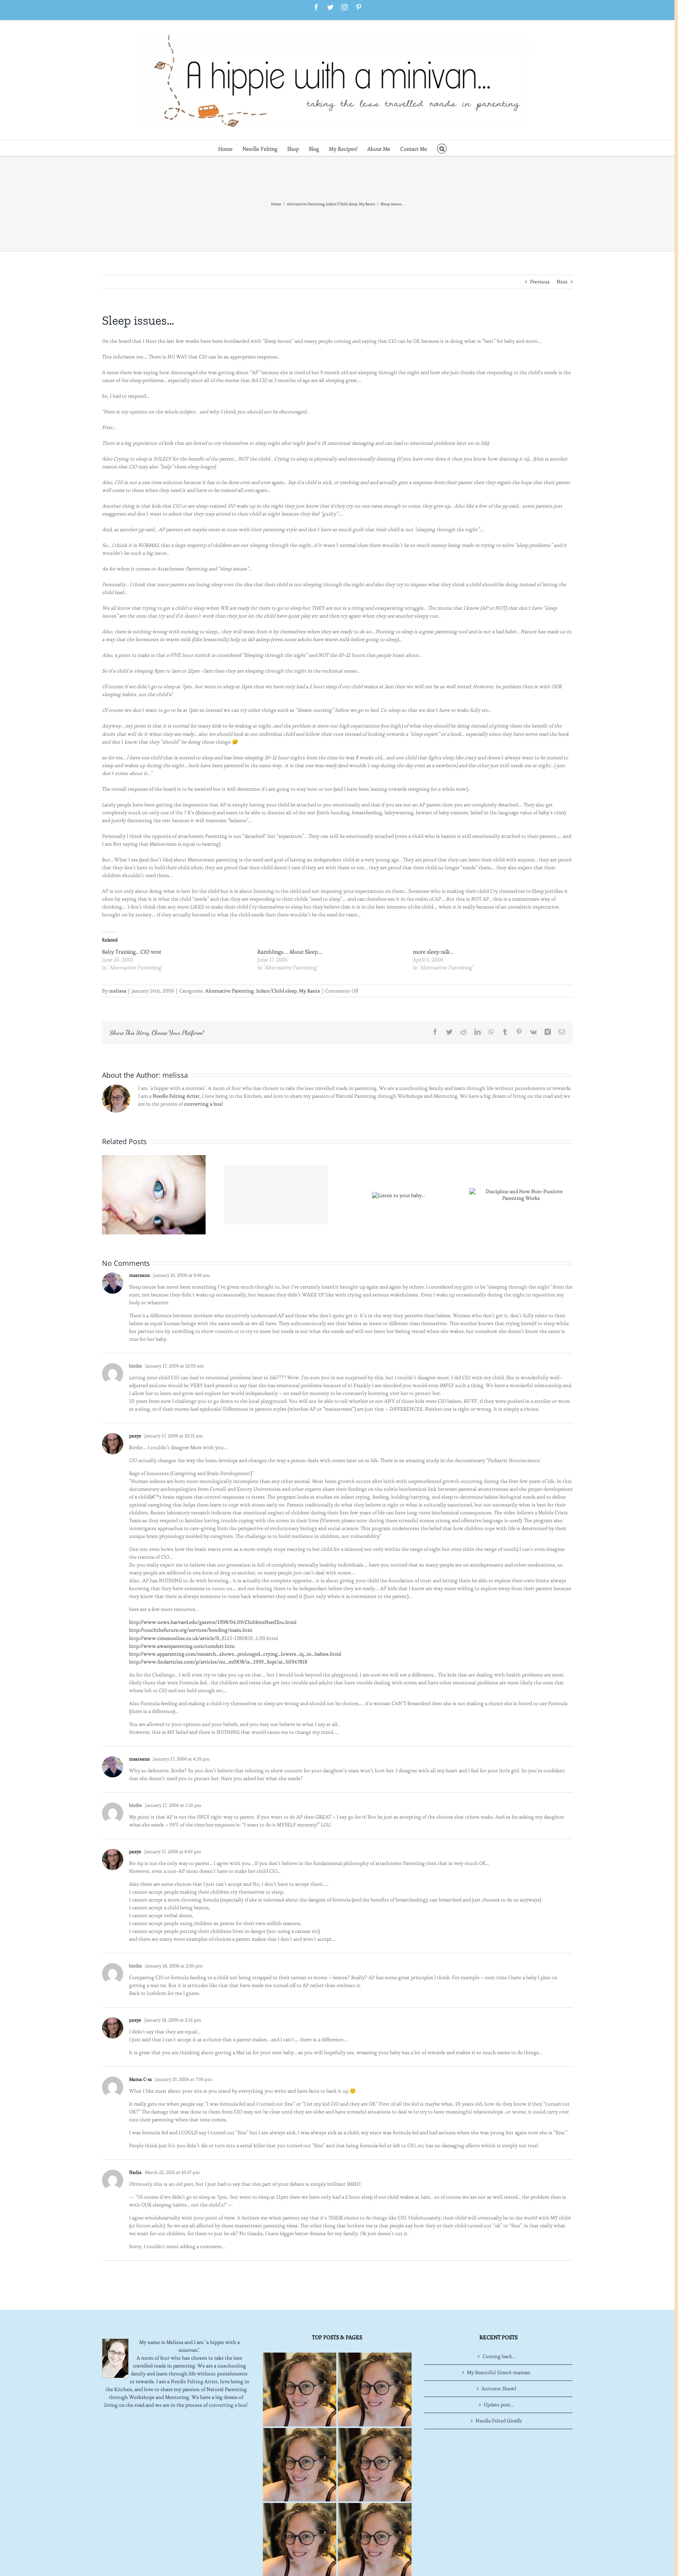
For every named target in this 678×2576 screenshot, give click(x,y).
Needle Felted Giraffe (499, 2421)
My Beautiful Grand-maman (499, 2372)
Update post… (499, 2405)
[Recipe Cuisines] (300, 2465)
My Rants (310, 991)
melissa (118, 991)
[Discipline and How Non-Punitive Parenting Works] (521, 1193)
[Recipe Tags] (375, 2389)
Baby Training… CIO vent (132, 952)
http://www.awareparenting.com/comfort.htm (182, 1646)
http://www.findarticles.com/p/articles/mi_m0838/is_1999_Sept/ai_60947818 (218, 1662)
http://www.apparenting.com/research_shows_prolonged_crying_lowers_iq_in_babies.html (235, 1654)
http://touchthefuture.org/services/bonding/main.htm (191, 1630)
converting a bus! (203, 1104)
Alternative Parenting (230, 991)
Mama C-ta (140, 2079)
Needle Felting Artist (176, 1096)
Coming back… (499, 2356)
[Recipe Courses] (375, 2465)
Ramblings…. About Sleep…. (290, 952)
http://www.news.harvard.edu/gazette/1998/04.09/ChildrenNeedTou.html (213, 1622)
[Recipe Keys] (300, 2389)
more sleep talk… (433, 952)
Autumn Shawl (499, 2389)
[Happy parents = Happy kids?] (276, 1195)
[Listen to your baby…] (398, 1194)
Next (562, 282)
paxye (135, 1436)
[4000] (154, 1193)
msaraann (139, 1275)
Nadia (135, 2172)
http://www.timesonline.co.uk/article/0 (174, 1638)
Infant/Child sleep (276, 991)
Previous (540, 282)
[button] (442, 148)
